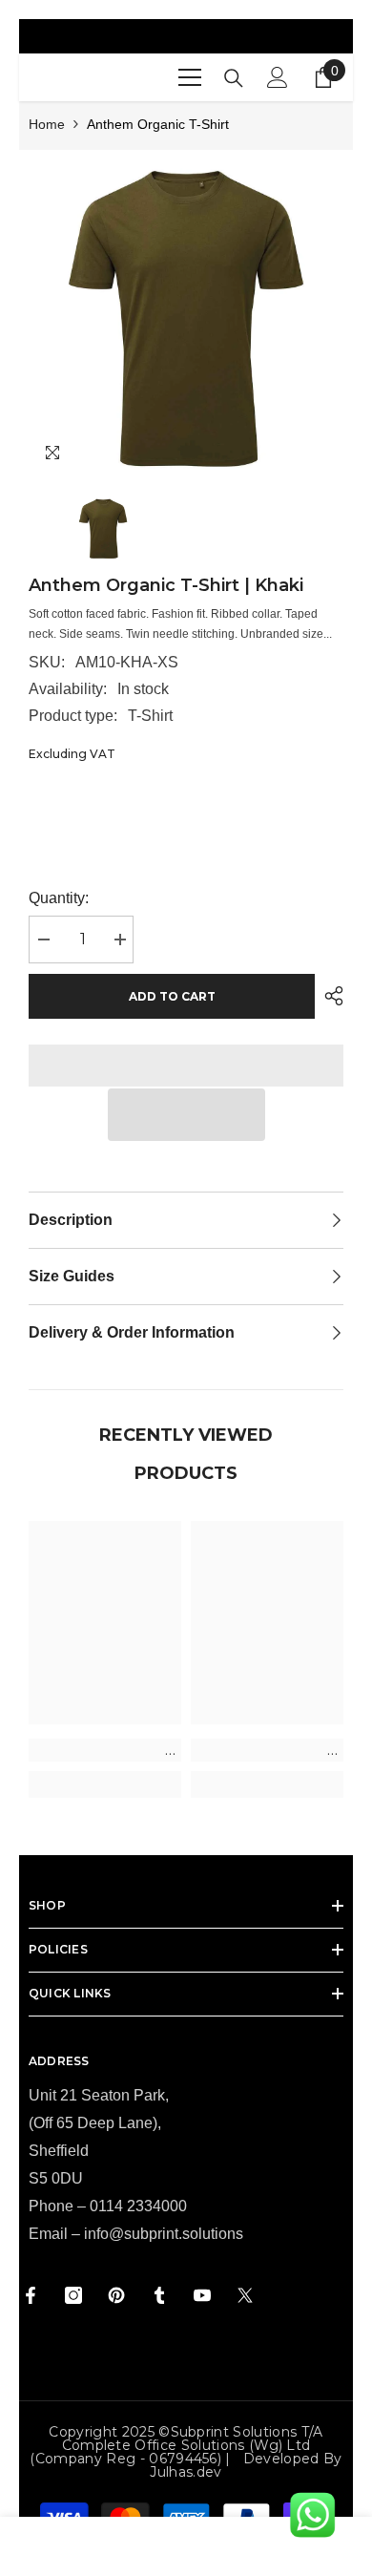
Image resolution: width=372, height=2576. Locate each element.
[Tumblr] (159, 2295)
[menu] (190, 77)
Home (47, 124)
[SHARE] (329, 996)
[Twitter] (245, 2295)
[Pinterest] (116, 2295)
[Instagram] (73, 2295)
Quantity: (59, 898)
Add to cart (172, 996)
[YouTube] (202, 2295)
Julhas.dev (186, 2472)
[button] (186, 1115)
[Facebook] (31, 2295)
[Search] (234, 78)
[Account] (278, 77)
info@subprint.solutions (164, 2234)
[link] (105, 1750)
